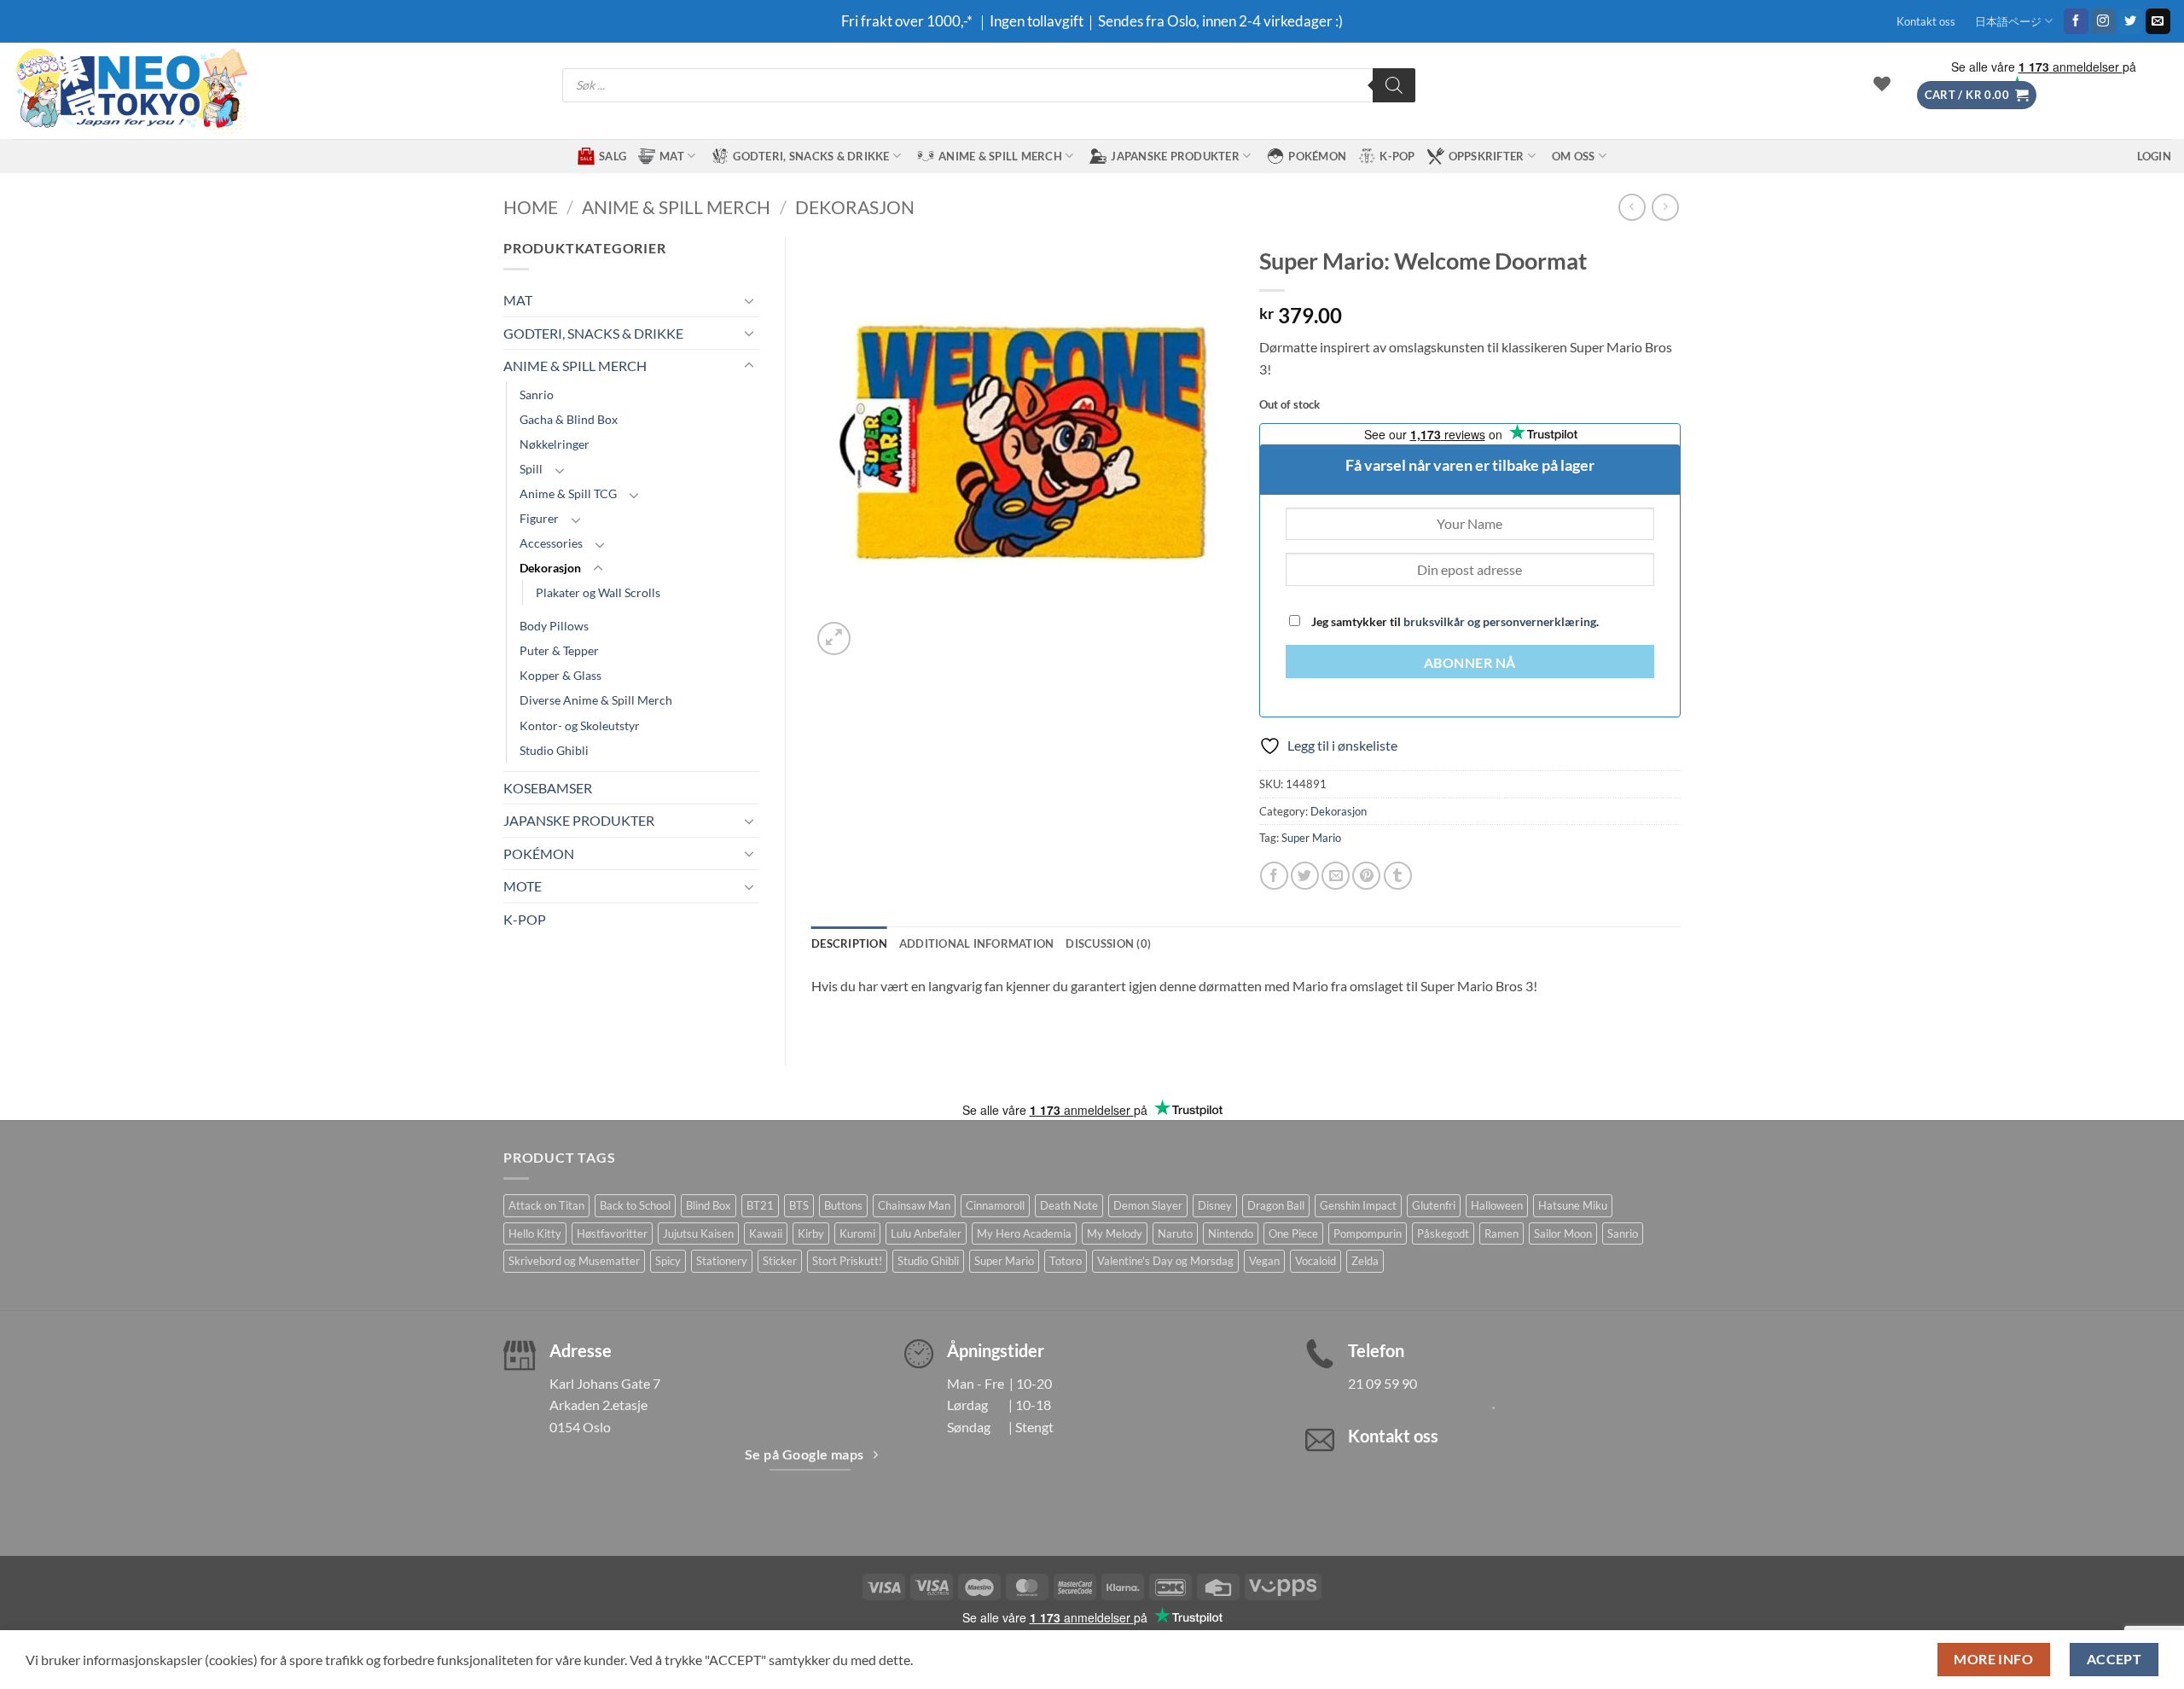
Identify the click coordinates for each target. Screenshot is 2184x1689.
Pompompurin (1368, 1233)
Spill (531, 469)
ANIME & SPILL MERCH (1000, 156)
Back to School (635, 1205)
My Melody (1115, 1233)
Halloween (1497, 1205)
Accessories (551, 543)
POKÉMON (1317, 156)
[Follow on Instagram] (2103, 21)
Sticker (780, 1261)
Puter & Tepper (559, 650)
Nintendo (1231, 1233)
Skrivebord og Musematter (574, 1261)
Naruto (1175, 1233)
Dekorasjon (855, 207)
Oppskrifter (1487, 156)
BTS (799, 1205)
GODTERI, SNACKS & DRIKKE (811, 156)
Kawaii (766, 1233)
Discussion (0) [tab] (1108, 943)
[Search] (1394, 85)
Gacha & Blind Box (569, 419)
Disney (1215, 1205)
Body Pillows (554, 626)
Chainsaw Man (914, 1205)
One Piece (1293, 1233)
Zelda (1365, 1261)
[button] (1977, 95)
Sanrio (537, 395)
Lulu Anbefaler (926, 1233)
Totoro (1066, 1261)
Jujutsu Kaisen (698, 1233)
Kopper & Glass (561, 675)
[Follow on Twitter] (2131, 21)
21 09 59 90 (1382, 1383)
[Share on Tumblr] (1398, 876)
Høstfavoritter (612, 1233)
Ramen (1501, 1233)
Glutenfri (1434, 1205)
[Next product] (1632, 207)
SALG (613, 156)
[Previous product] (1665, 207)
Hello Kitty (535, 1233)
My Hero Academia (1024, 1233)
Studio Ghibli (554, 750)
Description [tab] (849, 943)
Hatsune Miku (1573, 1205)
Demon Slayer (1148, 1205)
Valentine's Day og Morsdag (1165, 1261)
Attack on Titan (546, 1205)
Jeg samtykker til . (1454, 621)
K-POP (1397, 156)
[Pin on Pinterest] (1366, 876)
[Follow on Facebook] (2076, 21)
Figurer (539, 518)
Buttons (843, 1205)
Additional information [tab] (977, 943)
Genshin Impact (1358, 1205)
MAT (672, 156)
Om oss (1574, 156)
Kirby (811, 1233)
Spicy (668, 1261)
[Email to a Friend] (1336, 876)
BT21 (760, 1205)
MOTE (523, 886)
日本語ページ (2008, 21)
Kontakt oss (1926, 21)
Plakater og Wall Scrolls (598, 592)
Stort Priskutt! (847, 1261)
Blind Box (709, 1205)
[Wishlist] (1882, 84)
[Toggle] (749, 300)
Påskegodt (1443, 1233)
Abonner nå (1470, 663)
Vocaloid (1316, 1261)
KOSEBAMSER (548, 788)
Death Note (1069, 1205)
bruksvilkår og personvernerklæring (1500, 621)
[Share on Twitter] (1305, 876)
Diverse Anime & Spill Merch (596, 700)
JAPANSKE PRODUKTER (1175, 156)
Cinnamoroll (995, 1205)
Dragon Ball (1276, 1205)
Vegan (1264, 1261)
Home (531, 207)
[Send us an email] (2158, 21)
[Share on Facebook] (1274, 876)
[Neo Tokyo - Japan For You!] (130, 91)
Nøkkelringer (555, 444)
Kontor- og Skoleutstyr (580, 726)
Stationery (722, 1261)
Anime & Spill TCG (568, 493)
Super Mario (1311, 838)
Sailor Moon (1563, 1233)
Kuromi (857, 1233)
